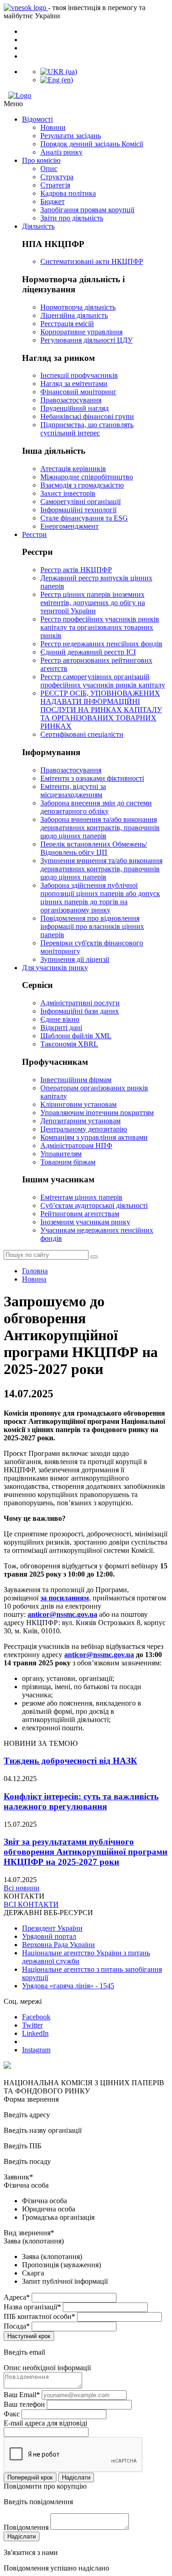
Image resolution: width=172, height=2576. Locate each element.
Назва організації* (32, 2307)
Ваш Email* (22, 2395)
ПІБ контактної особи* (39, 2316)
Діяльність (38, 226)
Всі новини (22, 1888)
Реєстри (34, 534)
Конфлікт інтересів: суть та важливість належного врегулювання (81, 1801)
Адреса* (17, 2297)
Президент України (52, 1928)
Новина (34, 1279)
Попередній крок (30, 2477)
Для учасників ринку (55, 968)
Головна (35, 1271)
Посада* (17, 2326)
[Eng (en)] (57, 80)
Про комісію (41, 160)
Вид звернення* (29, 2233)
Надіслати (76, 2477)
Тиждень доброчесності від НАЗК (70, 1761)
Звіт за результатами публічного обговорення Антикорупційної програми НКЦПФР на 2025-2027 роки (86, 1852)
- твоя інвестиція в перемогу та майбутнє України (75, 12)
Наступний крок (29, 2336)
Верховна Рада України (58, 1945)
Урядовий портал (49, 1936)
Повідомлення (26, 2527)
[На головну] (86, 96)
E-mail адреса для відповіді (45, 2423)
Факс (12, 2414)
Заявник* (18, 2177)
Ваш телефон (24, 2404)
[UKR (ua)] (59, 72)
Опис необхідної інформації (47, 2368)
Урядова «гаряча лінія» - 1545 (68, 1986)
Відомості (37, 119)
